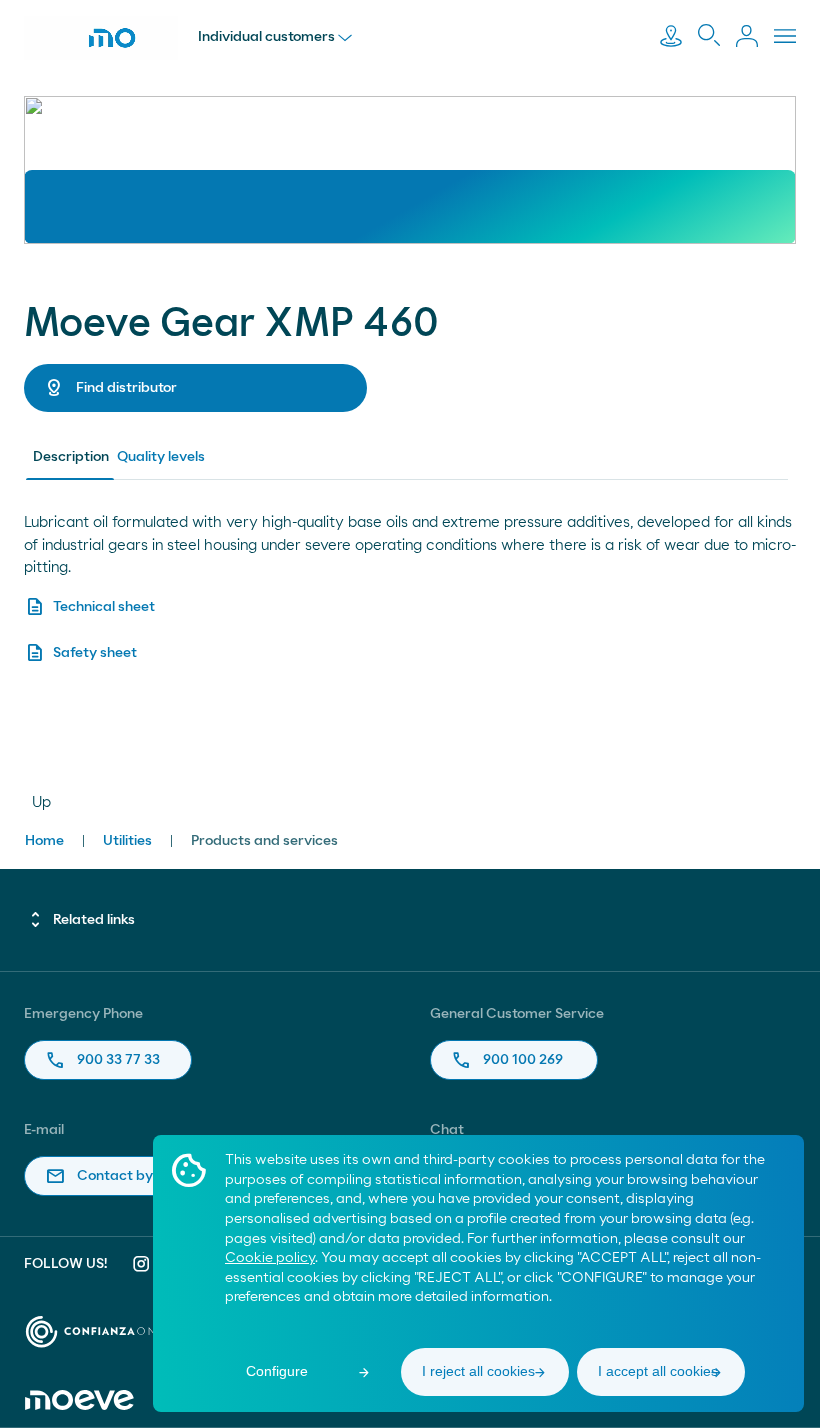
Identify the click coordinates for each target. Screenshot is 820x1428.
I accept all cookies (658, 1371)
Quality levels (161, 457)
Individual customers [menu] (266, 37)
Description (71, 457)
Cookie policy (270, 1258)
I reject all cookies (478, 1371)
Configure (277, 1371)
